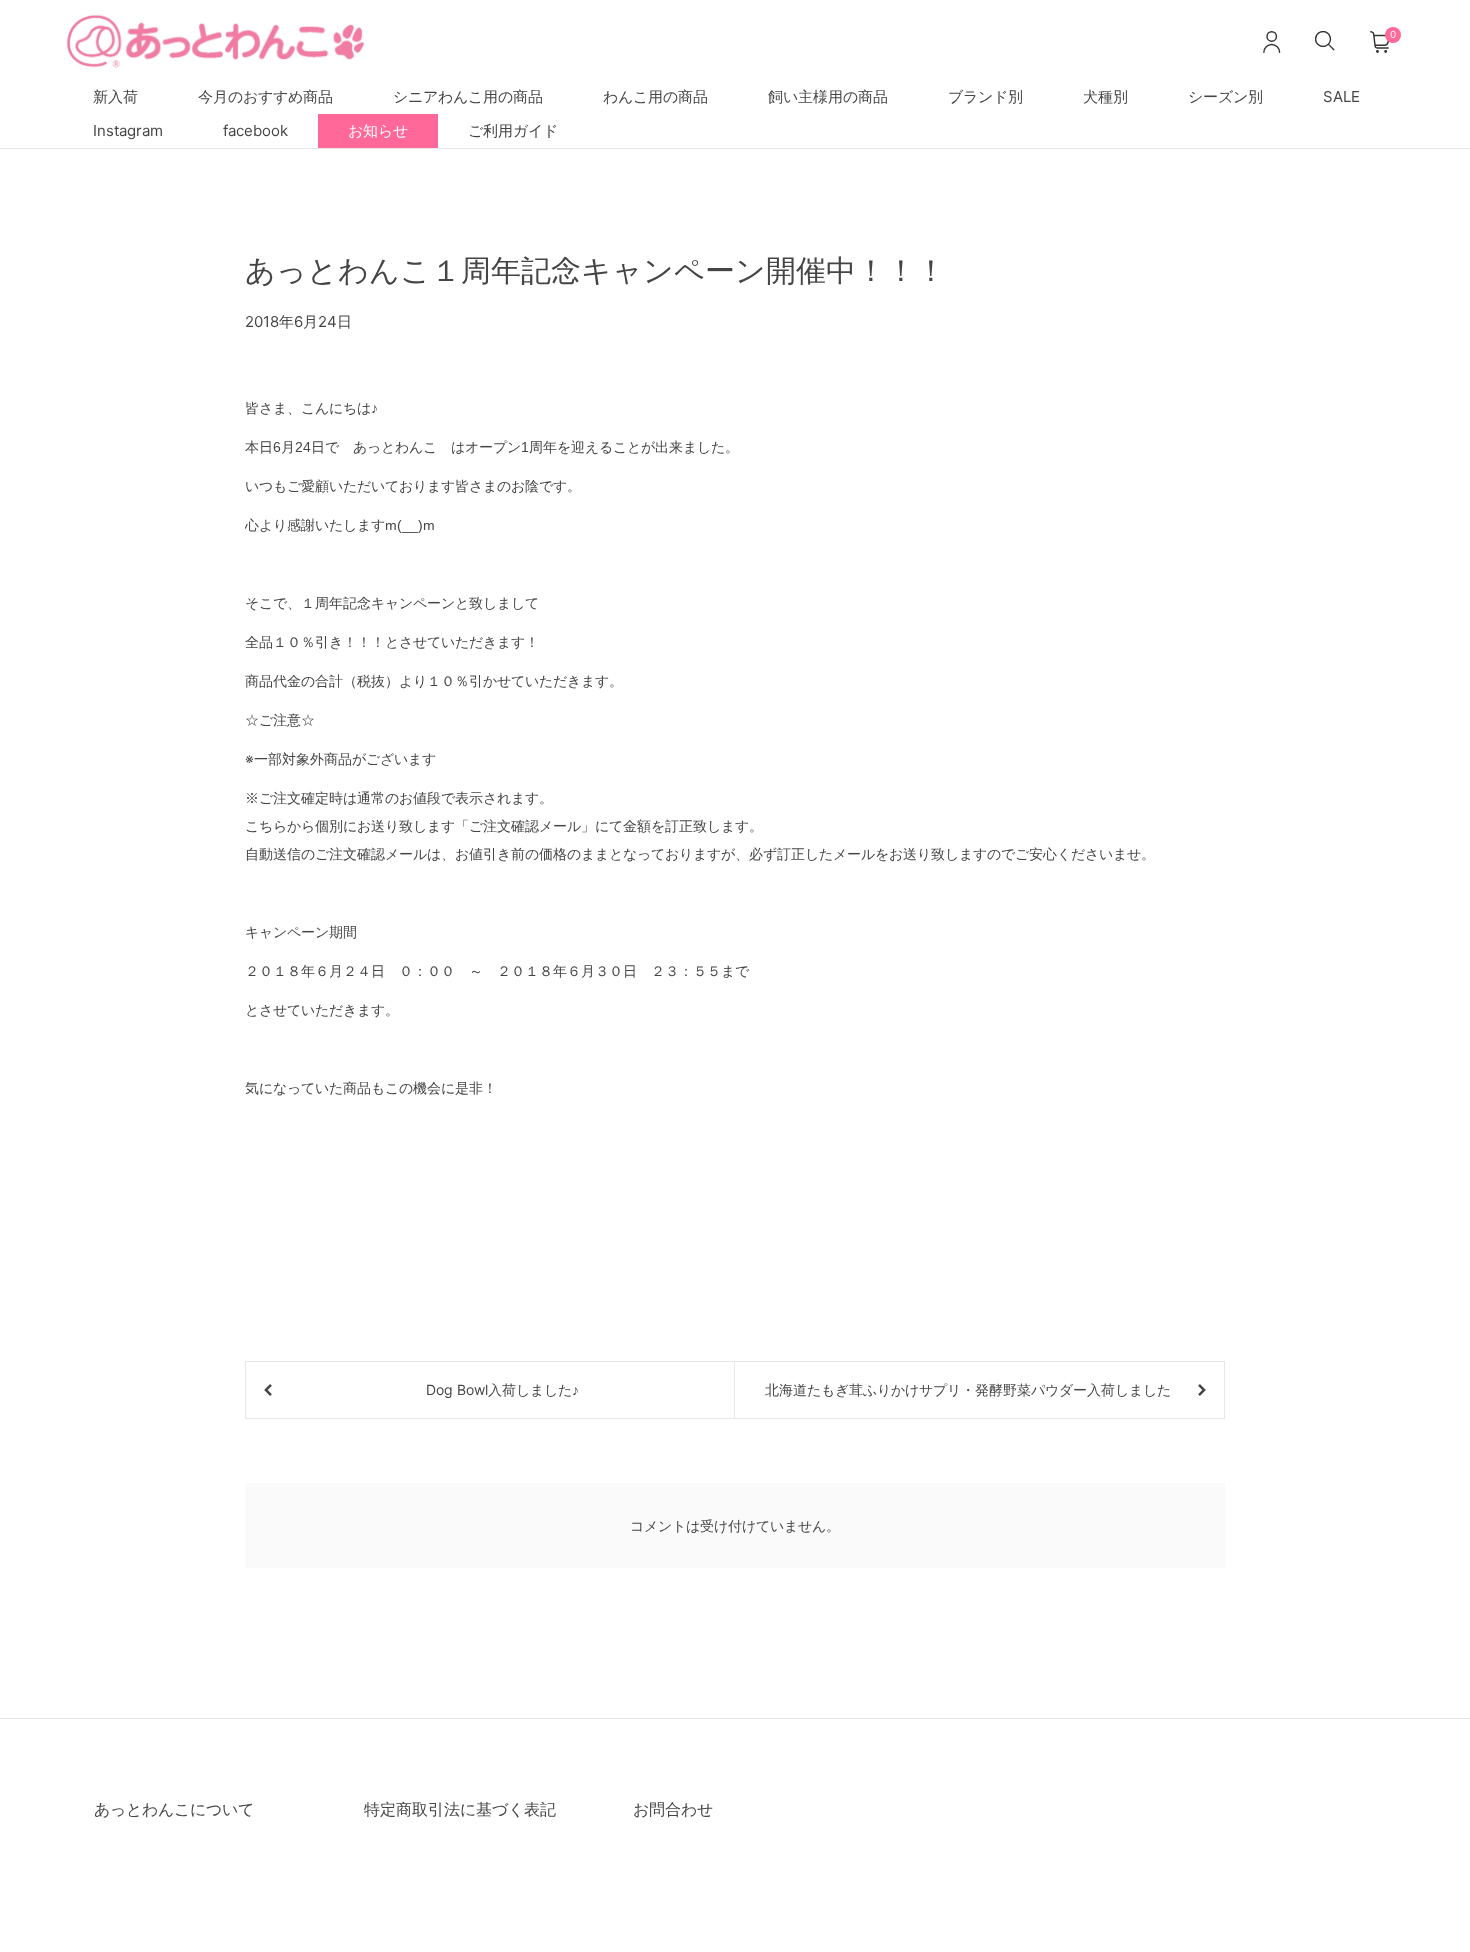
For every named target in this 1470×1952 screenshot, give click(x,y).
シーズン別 (1225, 96)
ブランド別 (985, 96)
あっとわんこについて (174, 1809)
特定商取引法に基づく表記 (460, 1809)
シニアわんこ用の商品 (468, 96)
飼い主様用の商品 (828, 96)
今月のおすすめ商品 (265, 96)
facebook (255, 130)
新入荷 (115, 96)
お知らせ (378, 130)
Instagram (128, 130)
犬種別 (1105, 96)
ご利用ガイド (513, 130)
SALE (1341, 96)
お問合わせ (673, 1809)
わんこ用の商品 (655, 96)
